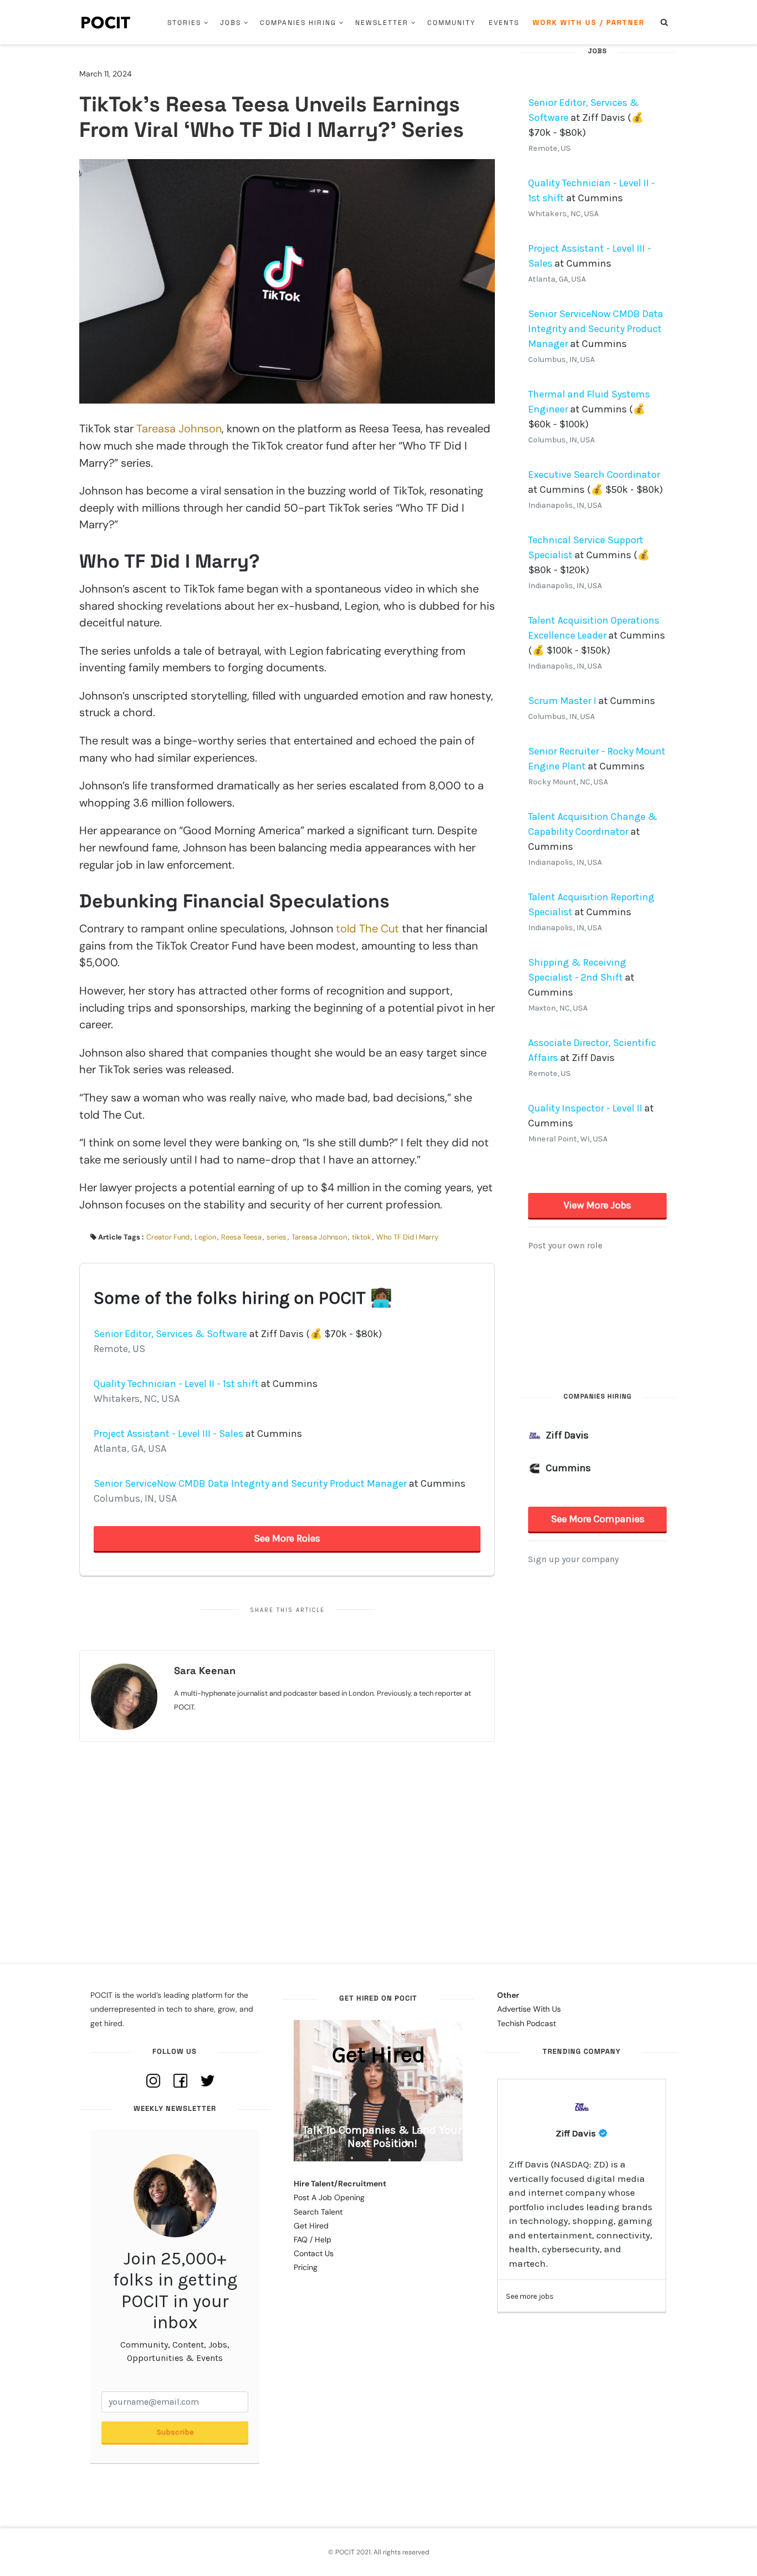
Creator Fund (168, 1237)
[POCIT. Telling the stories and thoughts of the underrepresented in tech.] (106, 22)
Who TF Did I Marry (407, 1237)
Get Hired (311, 2226)
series (277, 1237)
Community (451, 23)
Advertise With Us (529, 2009)
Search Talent (318, 2212)
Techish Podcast (526, 2023)
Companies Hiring (298, 23)
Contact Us (314, 2253)
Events (504, 23)
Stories (184, 23)
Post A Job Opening (329, 2197)
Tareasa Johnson (179, 429)
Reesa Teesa (241, 1237)
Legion (205, 1237)
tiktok (362, 1237)
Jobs (231, 23)
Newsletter (382, 23)
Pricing (306, 2267)
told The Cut (367, 929)
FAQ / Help (313, 2240)
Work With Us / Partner (589, 22)
